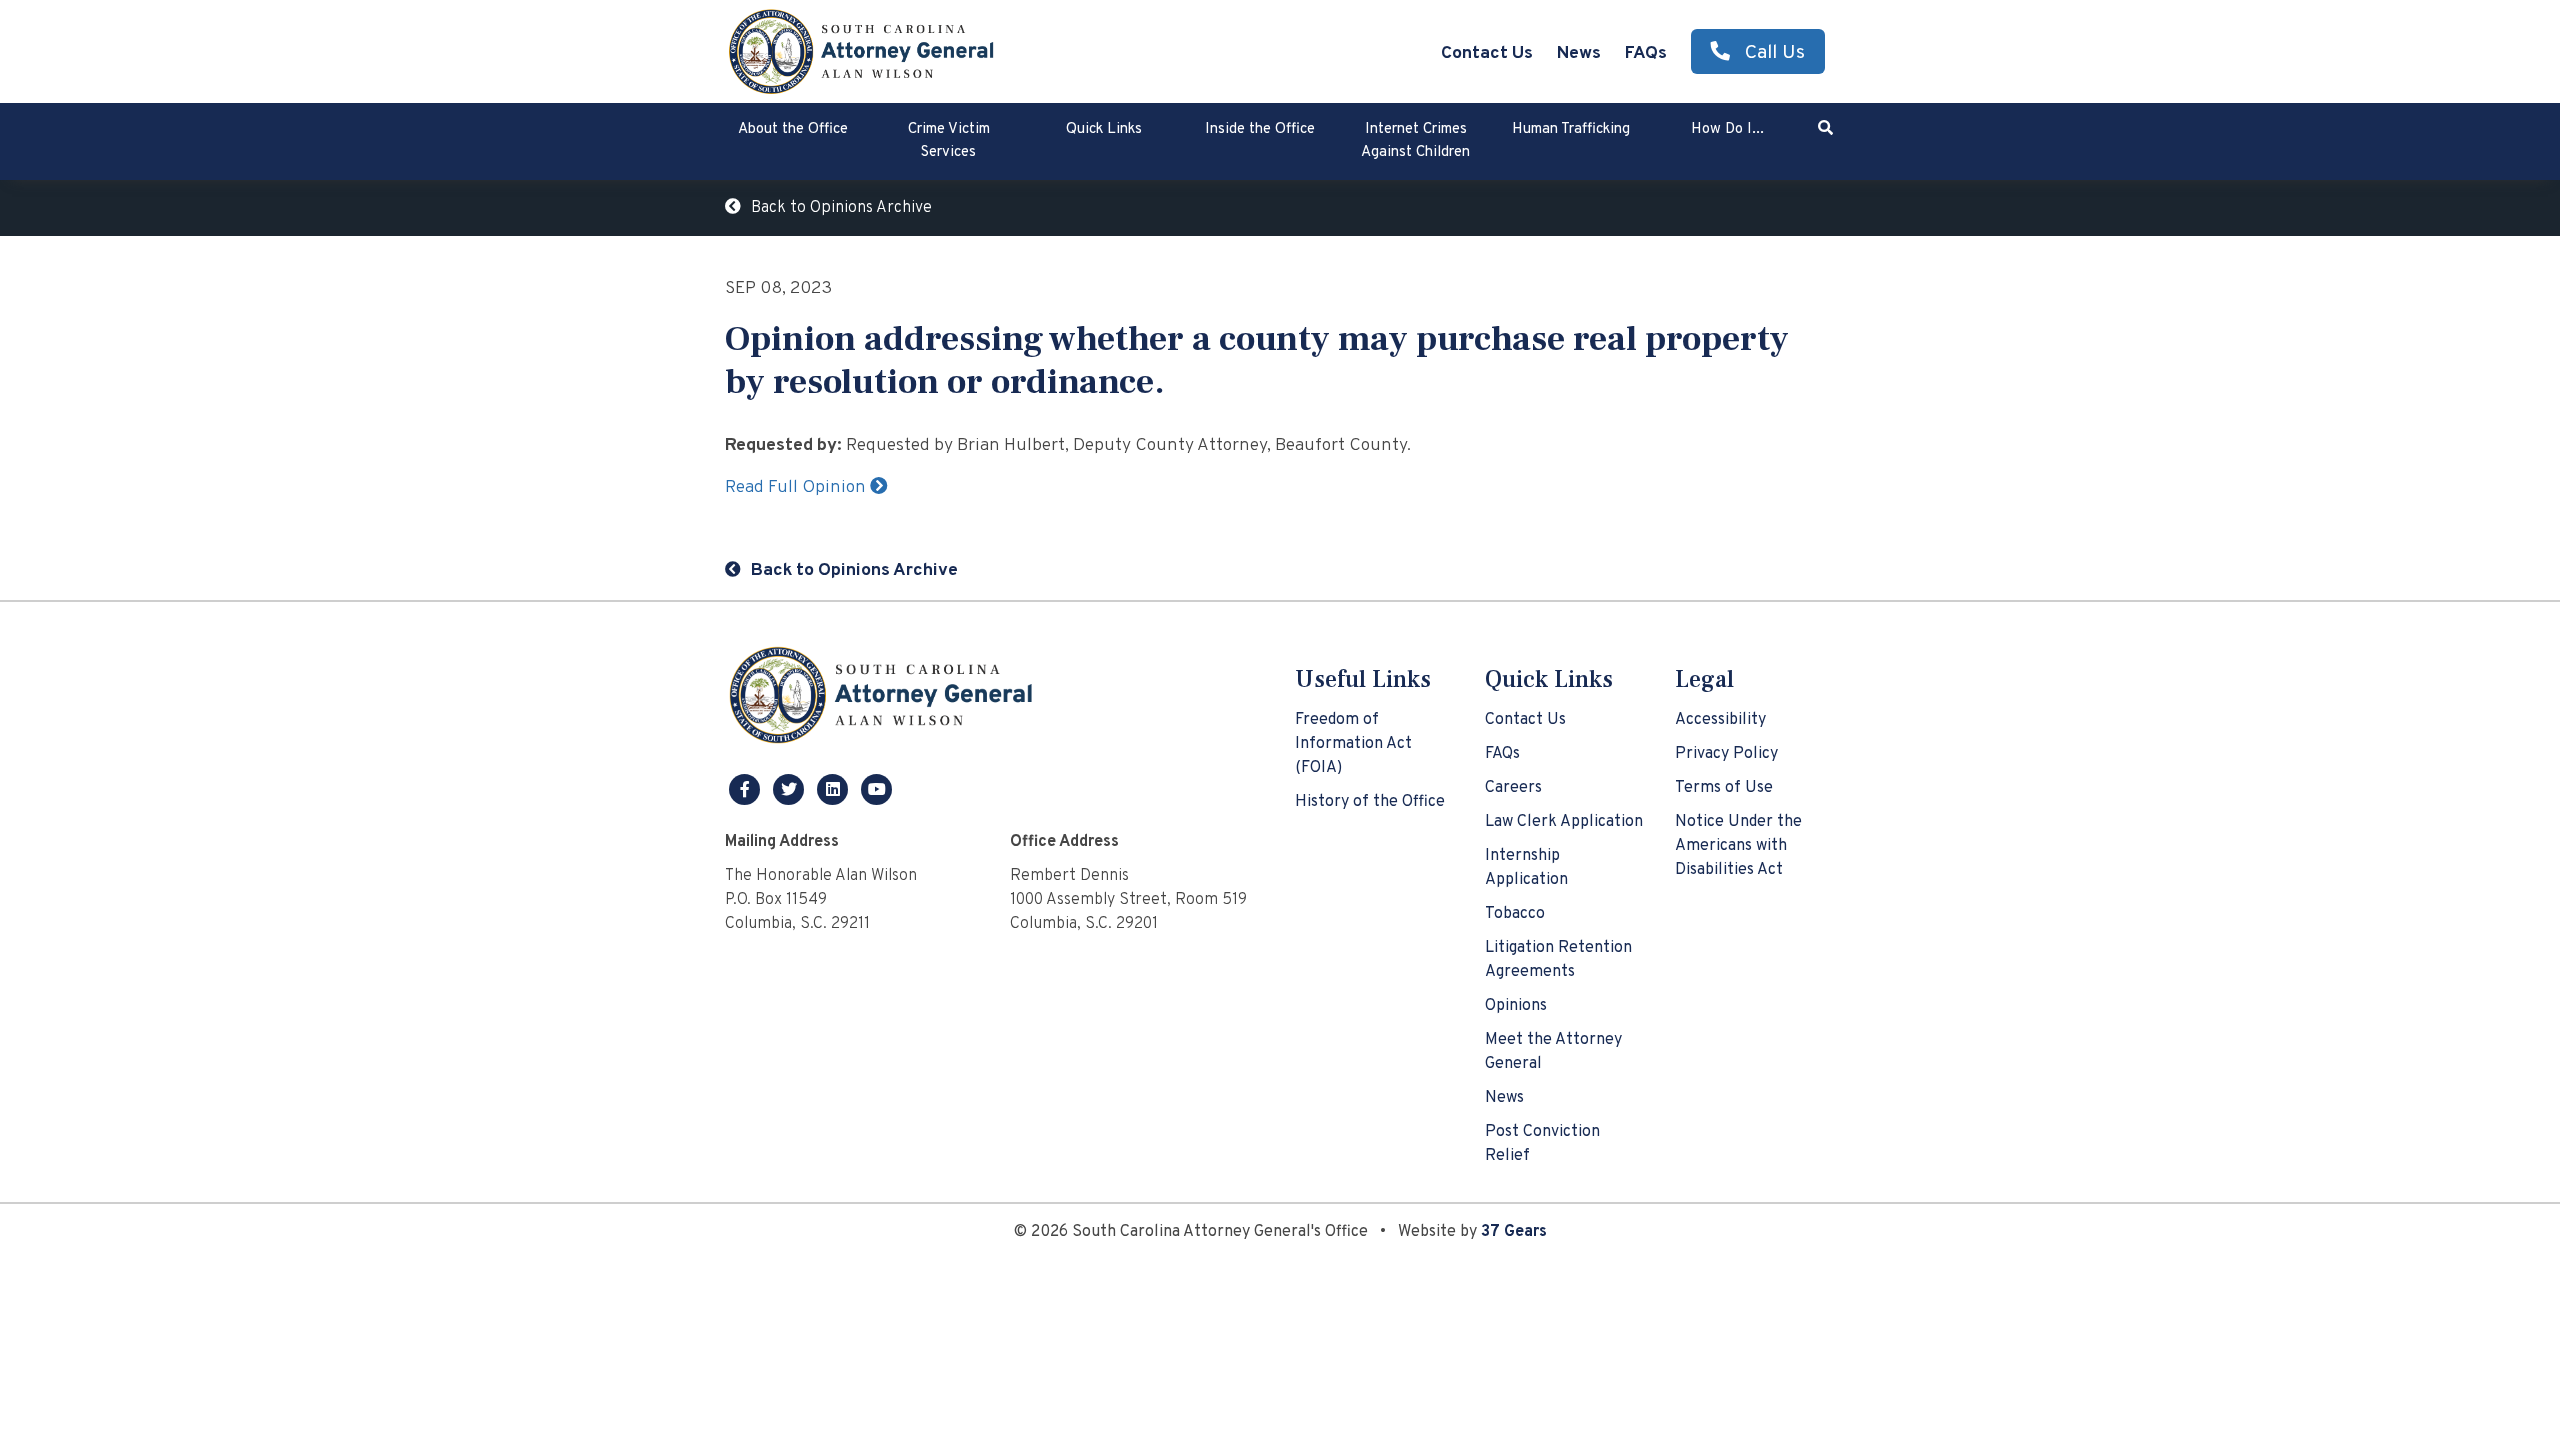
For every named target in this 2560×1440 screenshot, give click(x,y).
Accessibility (1720, 720)
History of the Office (1370, 802)
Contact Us (1487, 53)
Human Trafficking (1571, 129)
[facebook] (747, 789)
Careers (1513, 788)
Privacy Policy (1726, 754)
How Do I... (1727, 129)
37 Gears (1514, 1232)
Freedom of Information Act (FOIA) (1353, 744)
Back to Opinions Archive (841, 208)
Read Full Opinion (797, 487)
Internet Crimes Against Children (1415, 141)
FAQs (1646, 53)
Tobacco (1515, 914)
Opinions (1516, 1006)
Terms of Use (1724, 788)
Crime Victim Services (949, 141)
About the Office (793, 129)
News (1579, 53)
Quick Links (1104, 129)
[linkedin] (835, 789)
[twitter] (791, 789)
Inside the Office (1260, 129)
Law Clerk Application (1564, 822)
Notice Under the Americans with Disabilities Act (1738, 846)
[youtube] (877, 789)
